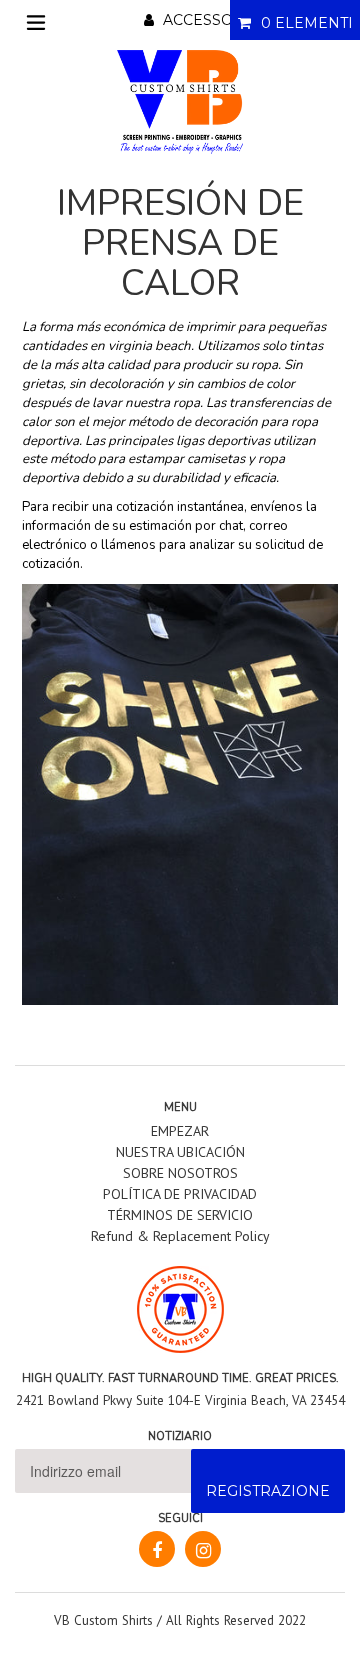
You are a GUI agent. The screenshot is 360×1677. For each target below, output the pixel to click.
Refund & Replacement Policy (180, 1236)
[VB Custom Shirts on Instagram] (203, 1549)
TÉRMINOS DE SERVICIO (180, 1215)
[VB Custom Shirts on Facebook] (157, 1549)
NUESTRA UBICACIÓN (180, 1152)
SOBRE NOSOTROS (180, 1173)
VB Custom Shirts (103, 1620)
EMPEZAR (180, 1131)
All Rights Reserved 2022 (236, 1620)
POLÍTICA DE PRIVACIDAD (180, 1194)
